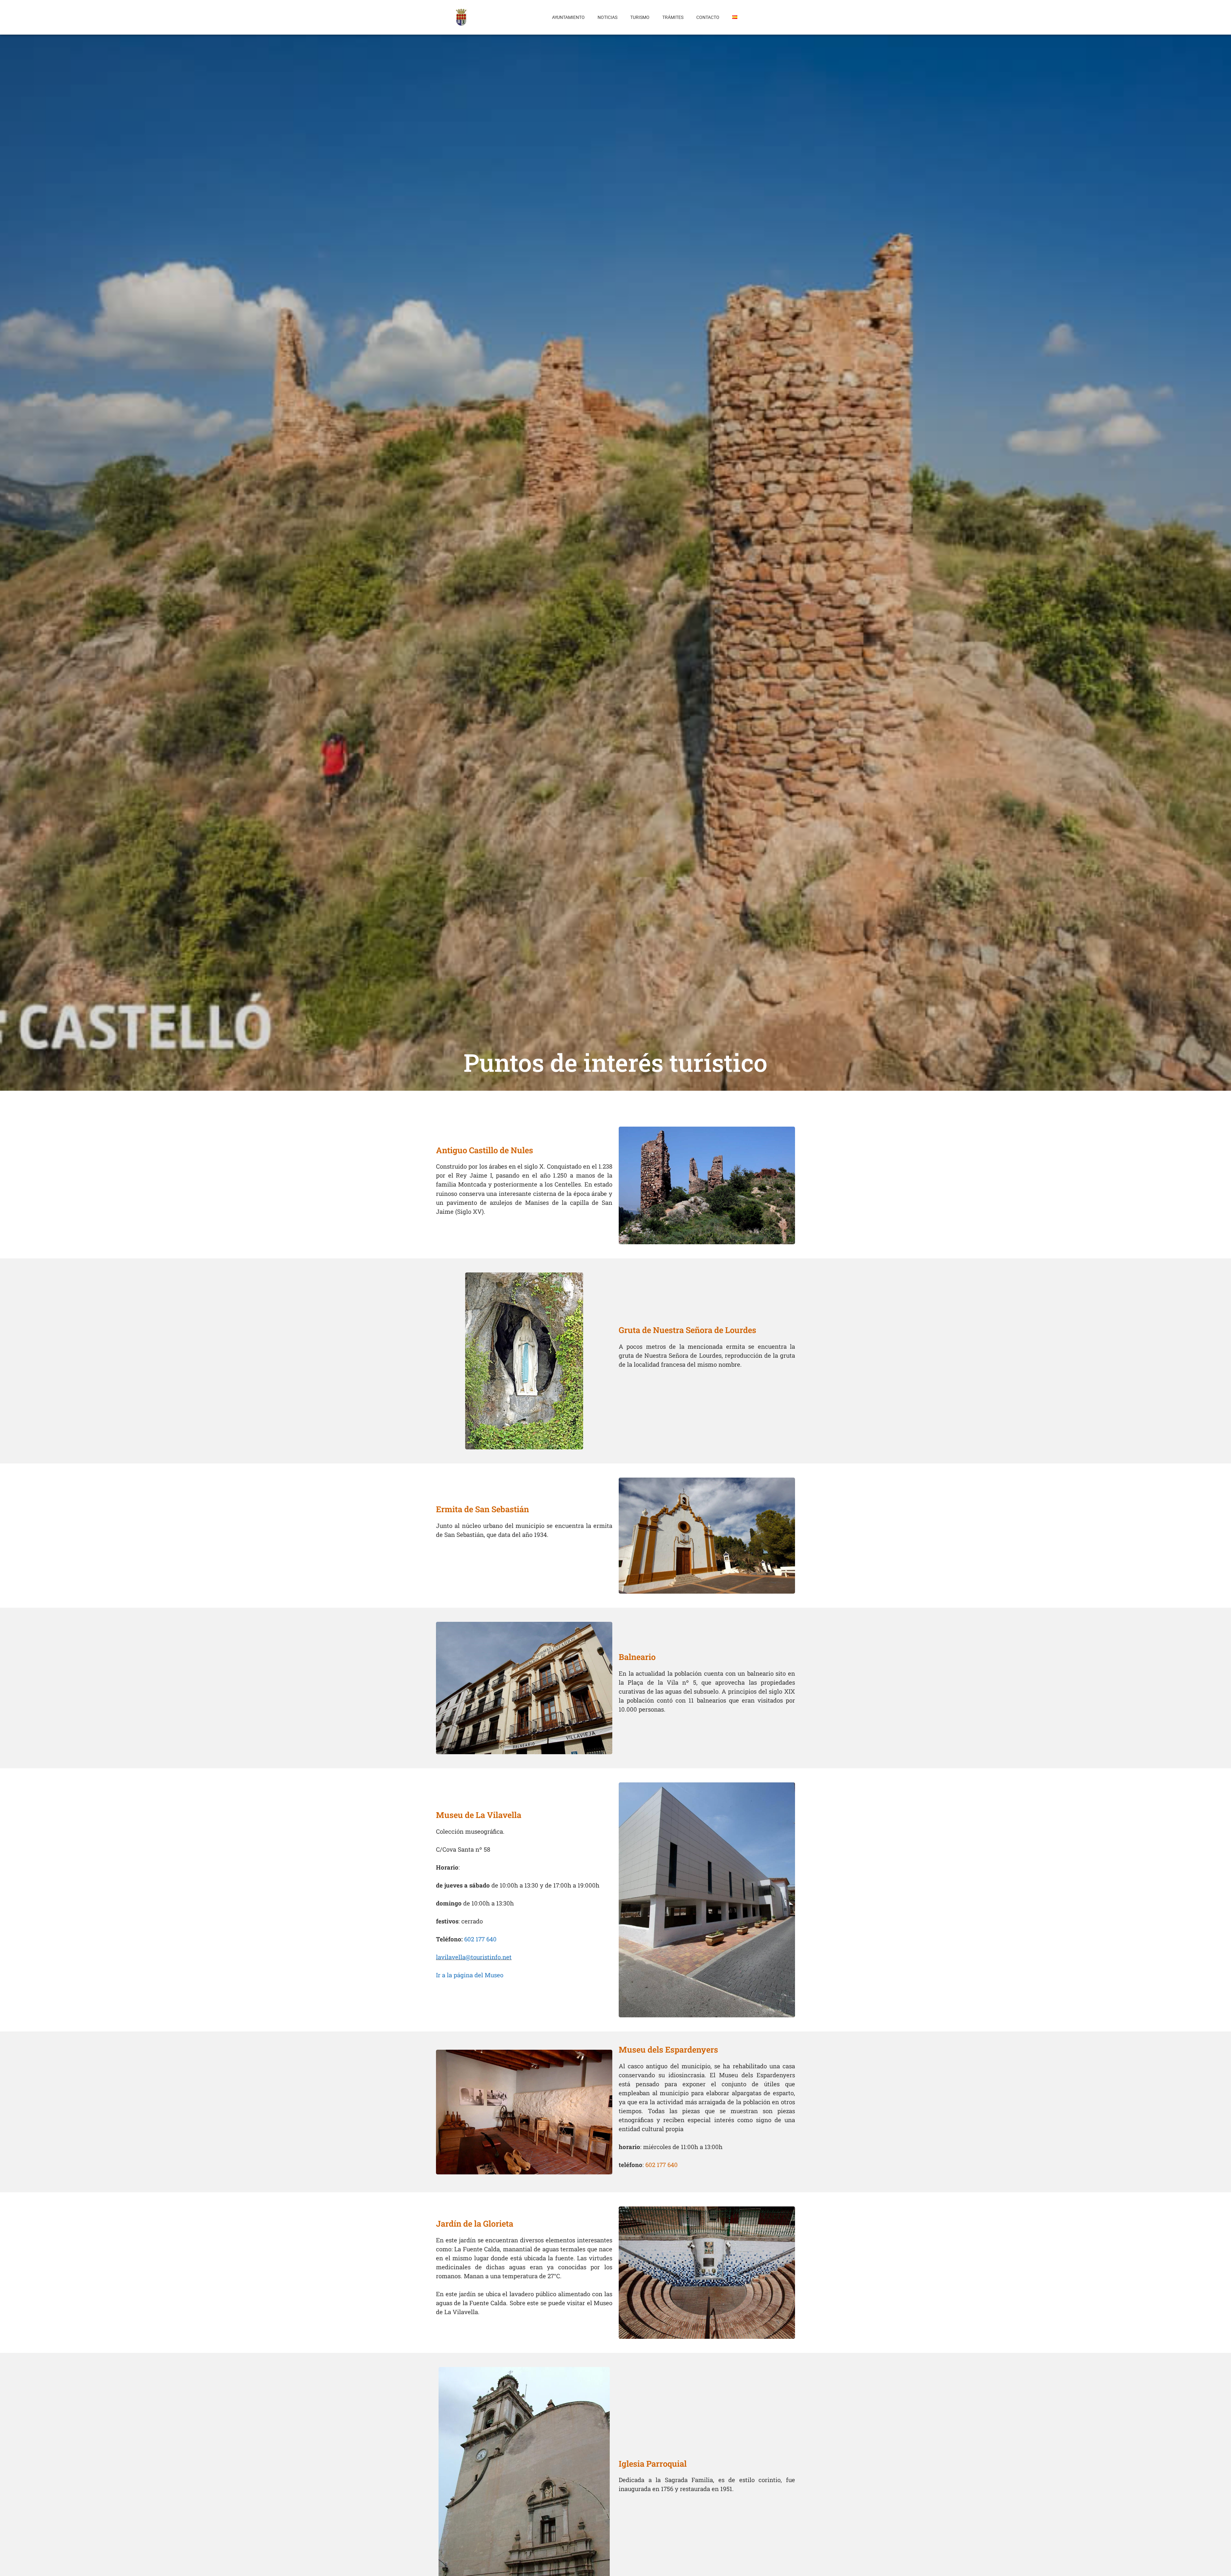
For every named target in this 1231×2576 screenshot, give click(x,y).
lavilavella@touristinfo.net (474, 1957)
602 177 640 (480, 1939)
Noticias (607, 17)
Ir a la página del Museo (470, 1975)
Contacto (708, 17)
